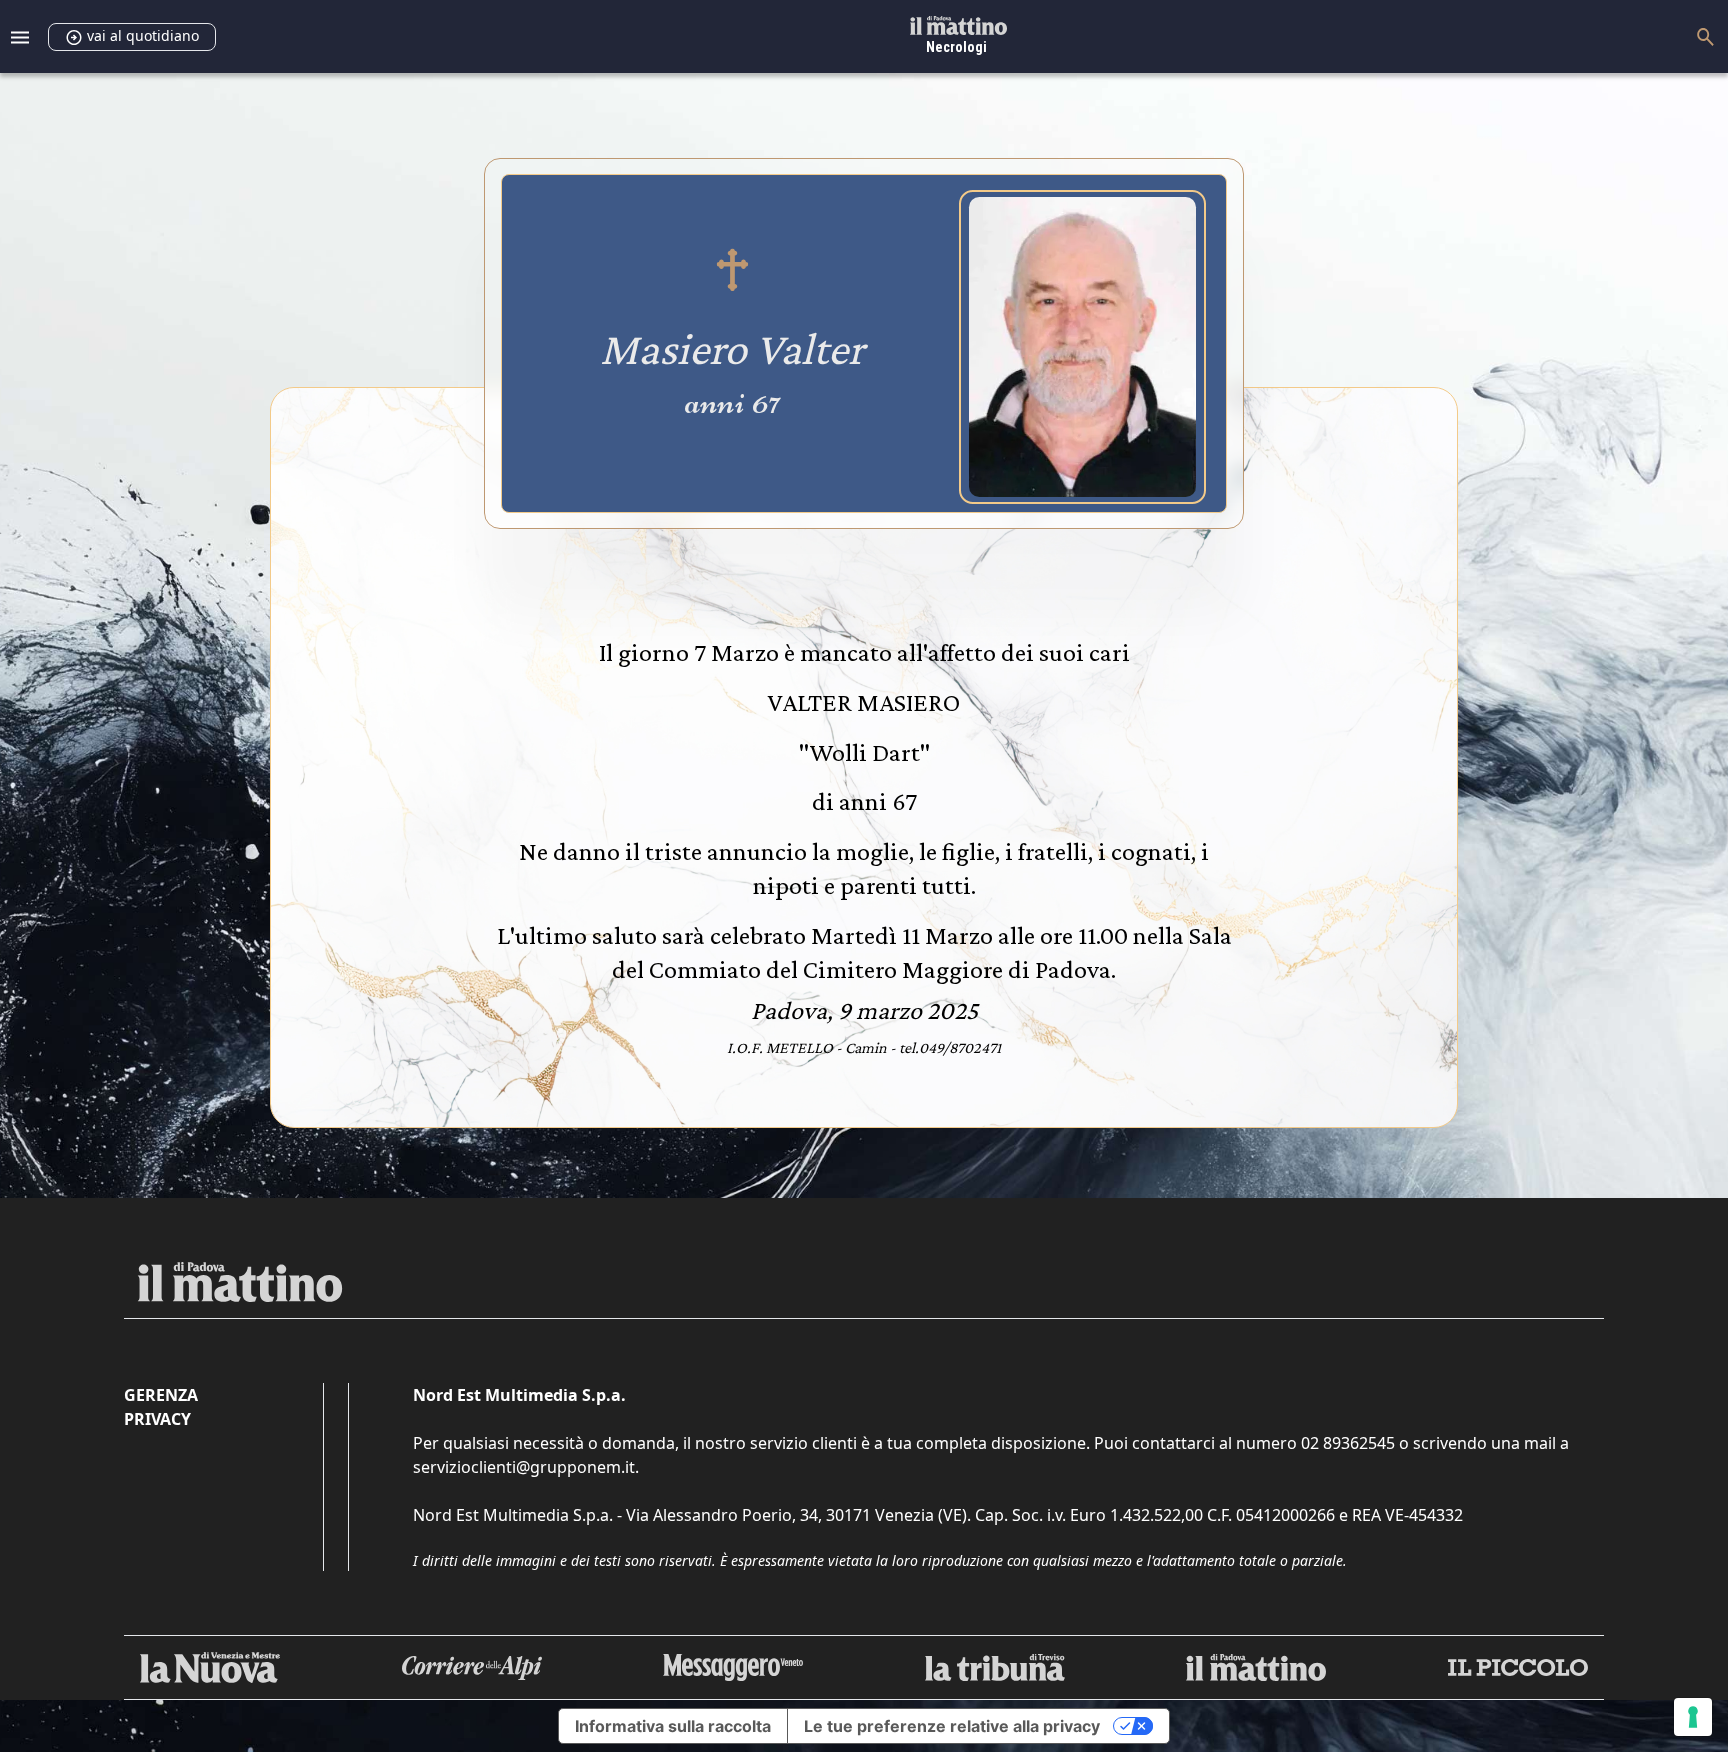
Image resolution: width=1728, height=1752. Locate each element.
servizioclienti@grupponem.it (524, 1467)
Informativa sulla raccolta (673, 1726)
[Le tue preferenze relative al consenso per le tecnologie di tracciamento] (1693, 1717)
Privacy (157, 1419)
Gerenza (161, 1395)
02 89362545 (1348, 1443)
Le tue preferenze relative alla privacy (952, 1726)
